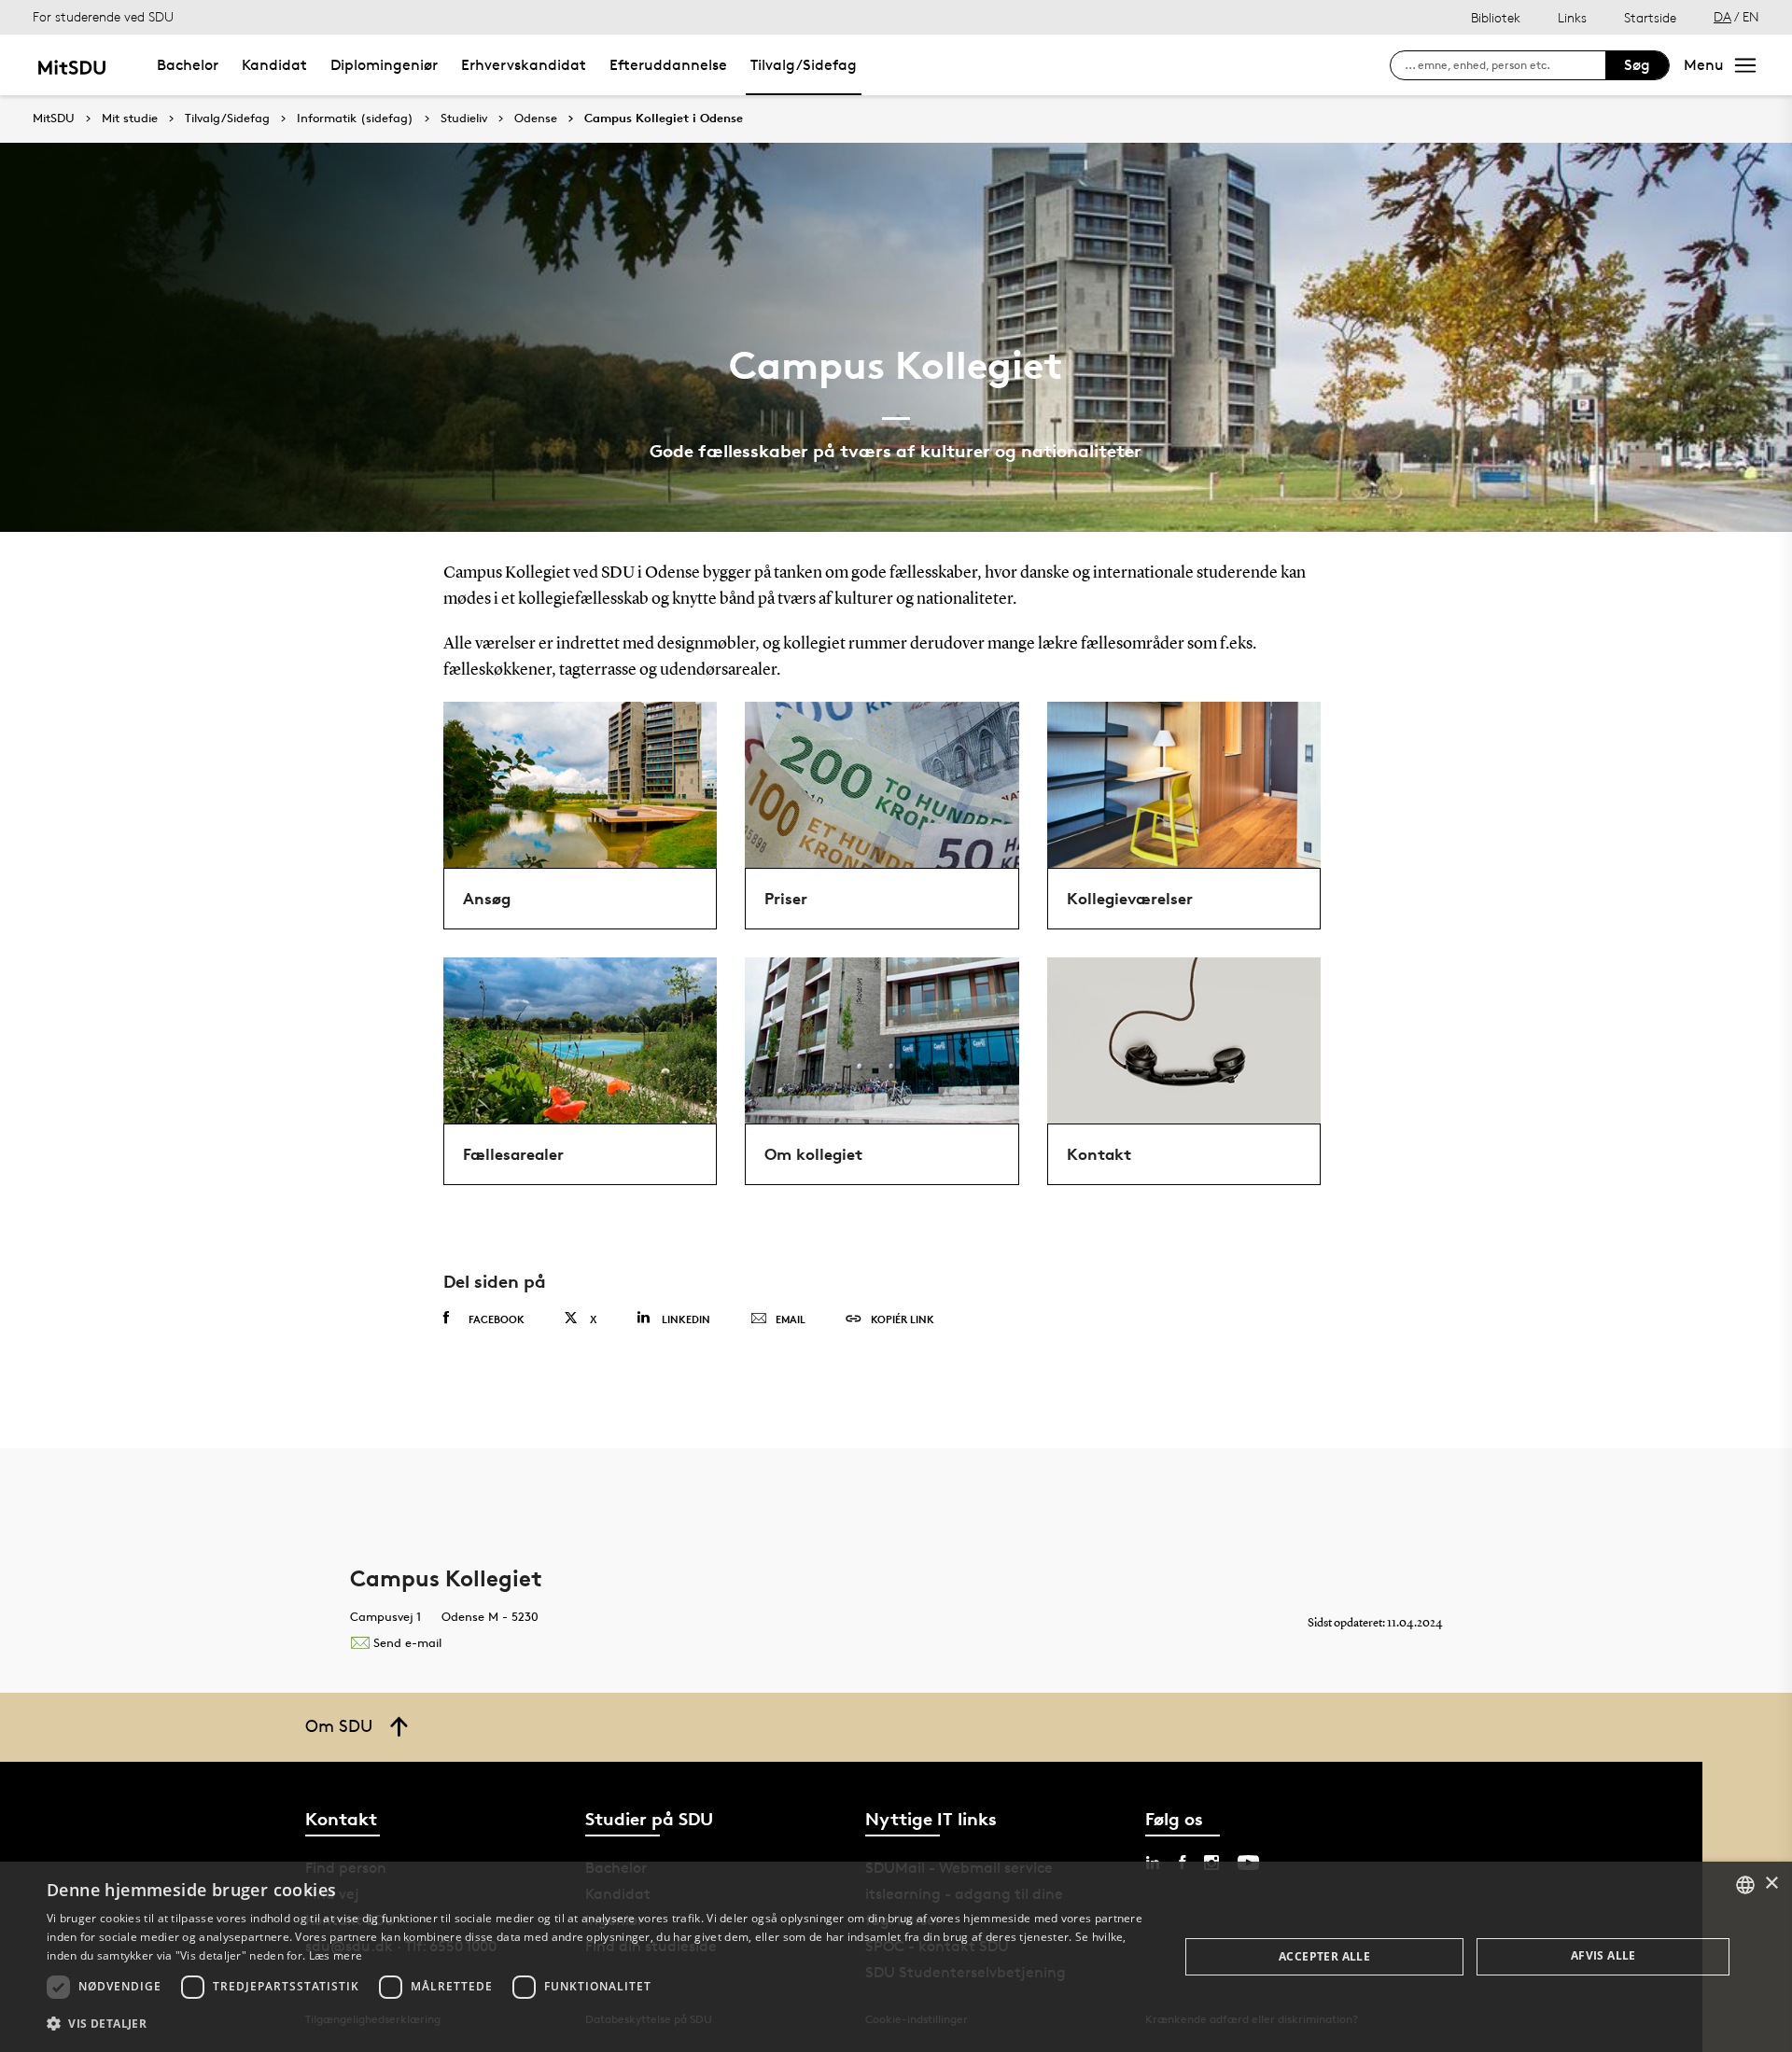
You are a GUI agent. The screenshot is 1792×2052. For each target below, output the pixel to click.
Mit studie (130, 119)
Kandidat (274, 65)
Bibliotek (1496, 17)
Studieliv (464, 119)
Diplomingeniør (384, 65)
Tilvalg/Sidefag (804, 65)
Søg (1637, 65)
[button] (596, 2024)
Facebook (497, 1319)
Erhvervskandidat (524, 65)
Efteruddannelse (668, 65)
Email (791, 1319)
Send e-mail (407, 1642)
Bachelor (188, 65)
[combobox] (1745, 1885)
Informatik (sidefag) (355, 119)
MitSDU (54, 118)
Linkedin (686, 1319)
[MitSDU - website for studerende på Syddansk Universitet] (71, 65)
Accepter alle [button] (1324, 1956)
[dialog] (896, 1957)
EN (1751, 16)
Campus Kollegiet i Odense (664, 119)
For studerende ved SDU (103, 16)
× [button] (1771, 1884)
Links (1572, 17)
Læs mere (336, 1955)
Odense (536, 119)
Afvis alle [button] (1603, 1955)
